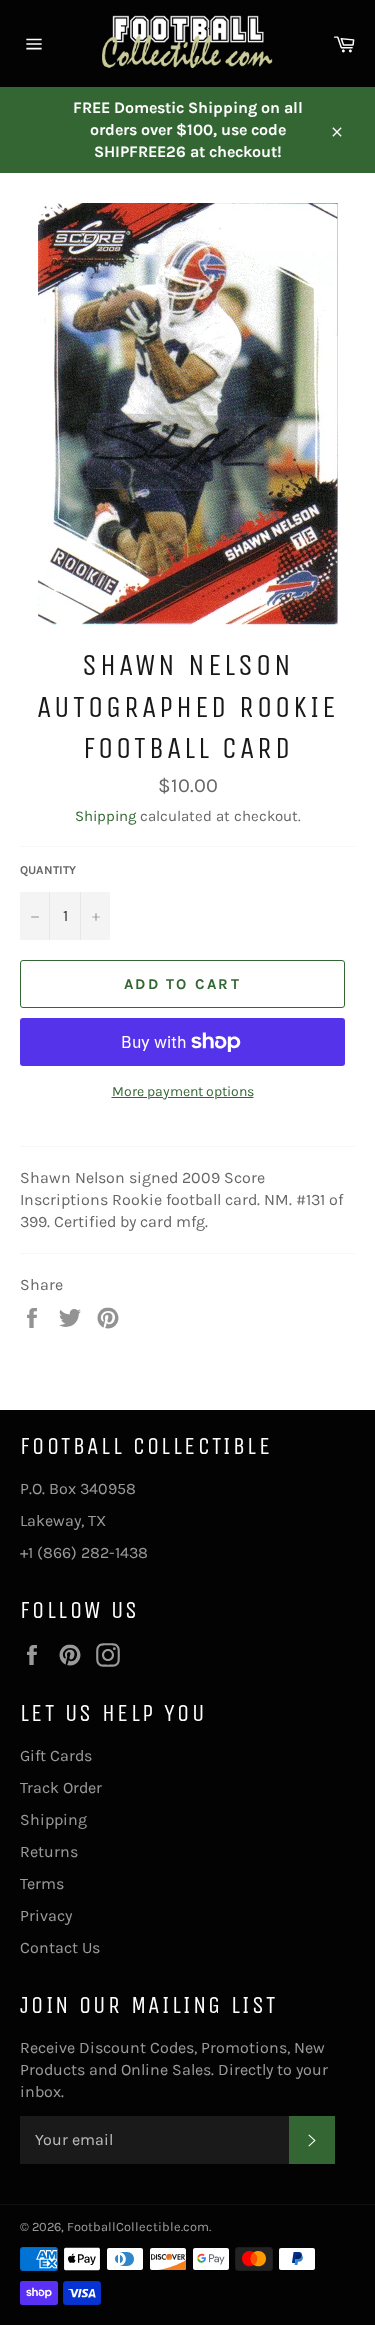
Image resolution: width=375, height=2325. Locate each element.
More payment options (183, 1091)
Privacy (46, 1915)
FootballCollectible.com (138, 2226)
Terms (42, 1883)
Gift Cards (56, 1755)
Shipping (105, 816)
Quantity (48, 870)
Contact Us (60, 1947)
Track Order (61, 1787)
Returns (49, 1851)
